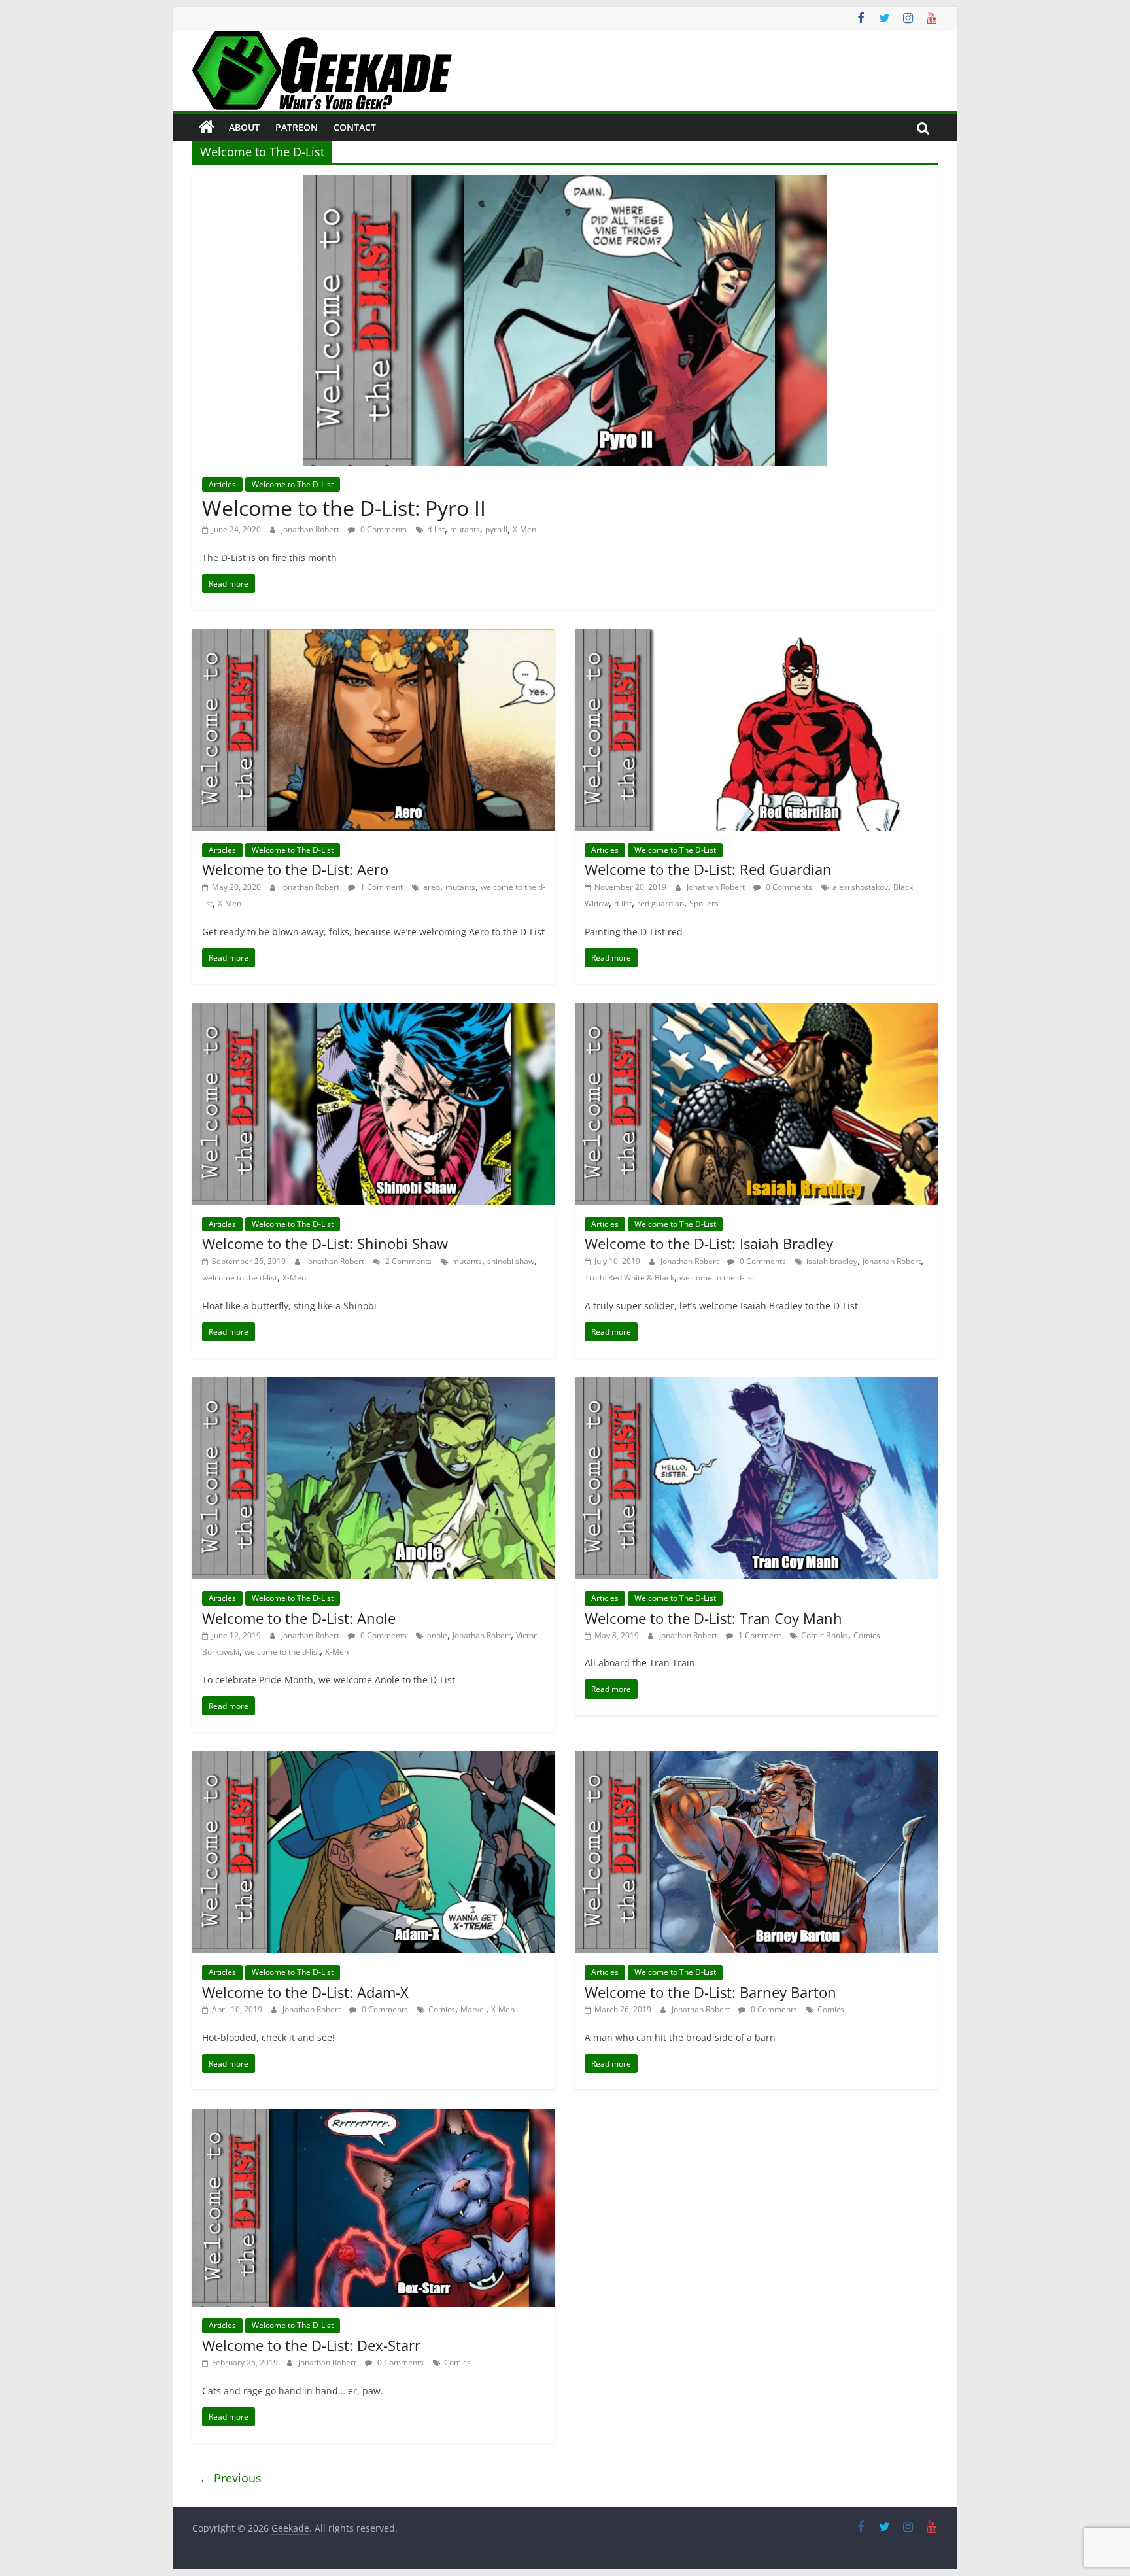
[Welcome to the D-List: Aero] (374, 637)
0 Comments (383, 529)
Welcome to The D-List (293, 484)
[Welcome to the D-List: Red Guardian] (756, 637)
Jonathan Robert (311, 529)
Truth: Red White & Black (629, 1278)
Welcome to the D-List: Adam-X (305, 1992)
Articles (222, 484)
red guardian (660, 903)
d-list (436, 529)
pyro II (496, 529)
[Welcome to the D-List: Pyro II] (565, 182)
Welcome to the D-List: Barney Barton (711, 1992)
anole (437, 1635)
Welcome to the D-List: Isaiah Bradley (709, 1243)
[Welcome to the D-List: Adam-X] (374, 1759)
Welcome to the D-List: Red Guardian (708, 869)
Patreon (297, 127)
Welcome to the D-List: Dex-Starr (311, 2345)
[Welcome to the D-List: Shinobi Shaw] (374, 1011)
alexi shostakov (860, 887)
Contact (355, 127)
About (244, 127)
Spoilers (704, 903)
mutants (465, 529)
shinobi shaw (511, 1261)
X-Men (524, 529)
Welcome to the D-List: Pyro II (344, 508)
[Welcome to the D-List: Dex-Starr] (374, 2117)
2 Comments (407, 1261)
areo (432, 887)
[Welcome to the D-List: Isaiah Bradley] (756, 1011)
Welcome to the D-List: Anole (299, 1618)
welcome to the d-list (240, 1278)
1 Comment (381, 887)
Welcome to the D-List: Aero (295, 869)
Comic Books (825, 1635)
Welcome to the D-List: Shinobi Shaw (325, 1243)
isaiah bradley (832, 1261)
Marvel (473, 2009)
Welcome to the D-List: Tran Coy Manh (713, 1618)
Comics (867, 1635)
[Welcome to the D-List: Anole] (374, 1385)
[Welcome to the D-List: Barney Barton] (756, 1759)
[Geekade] (207, 128)
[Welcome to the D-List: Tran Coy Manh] (756, 1385)
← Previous (230, 2478)
